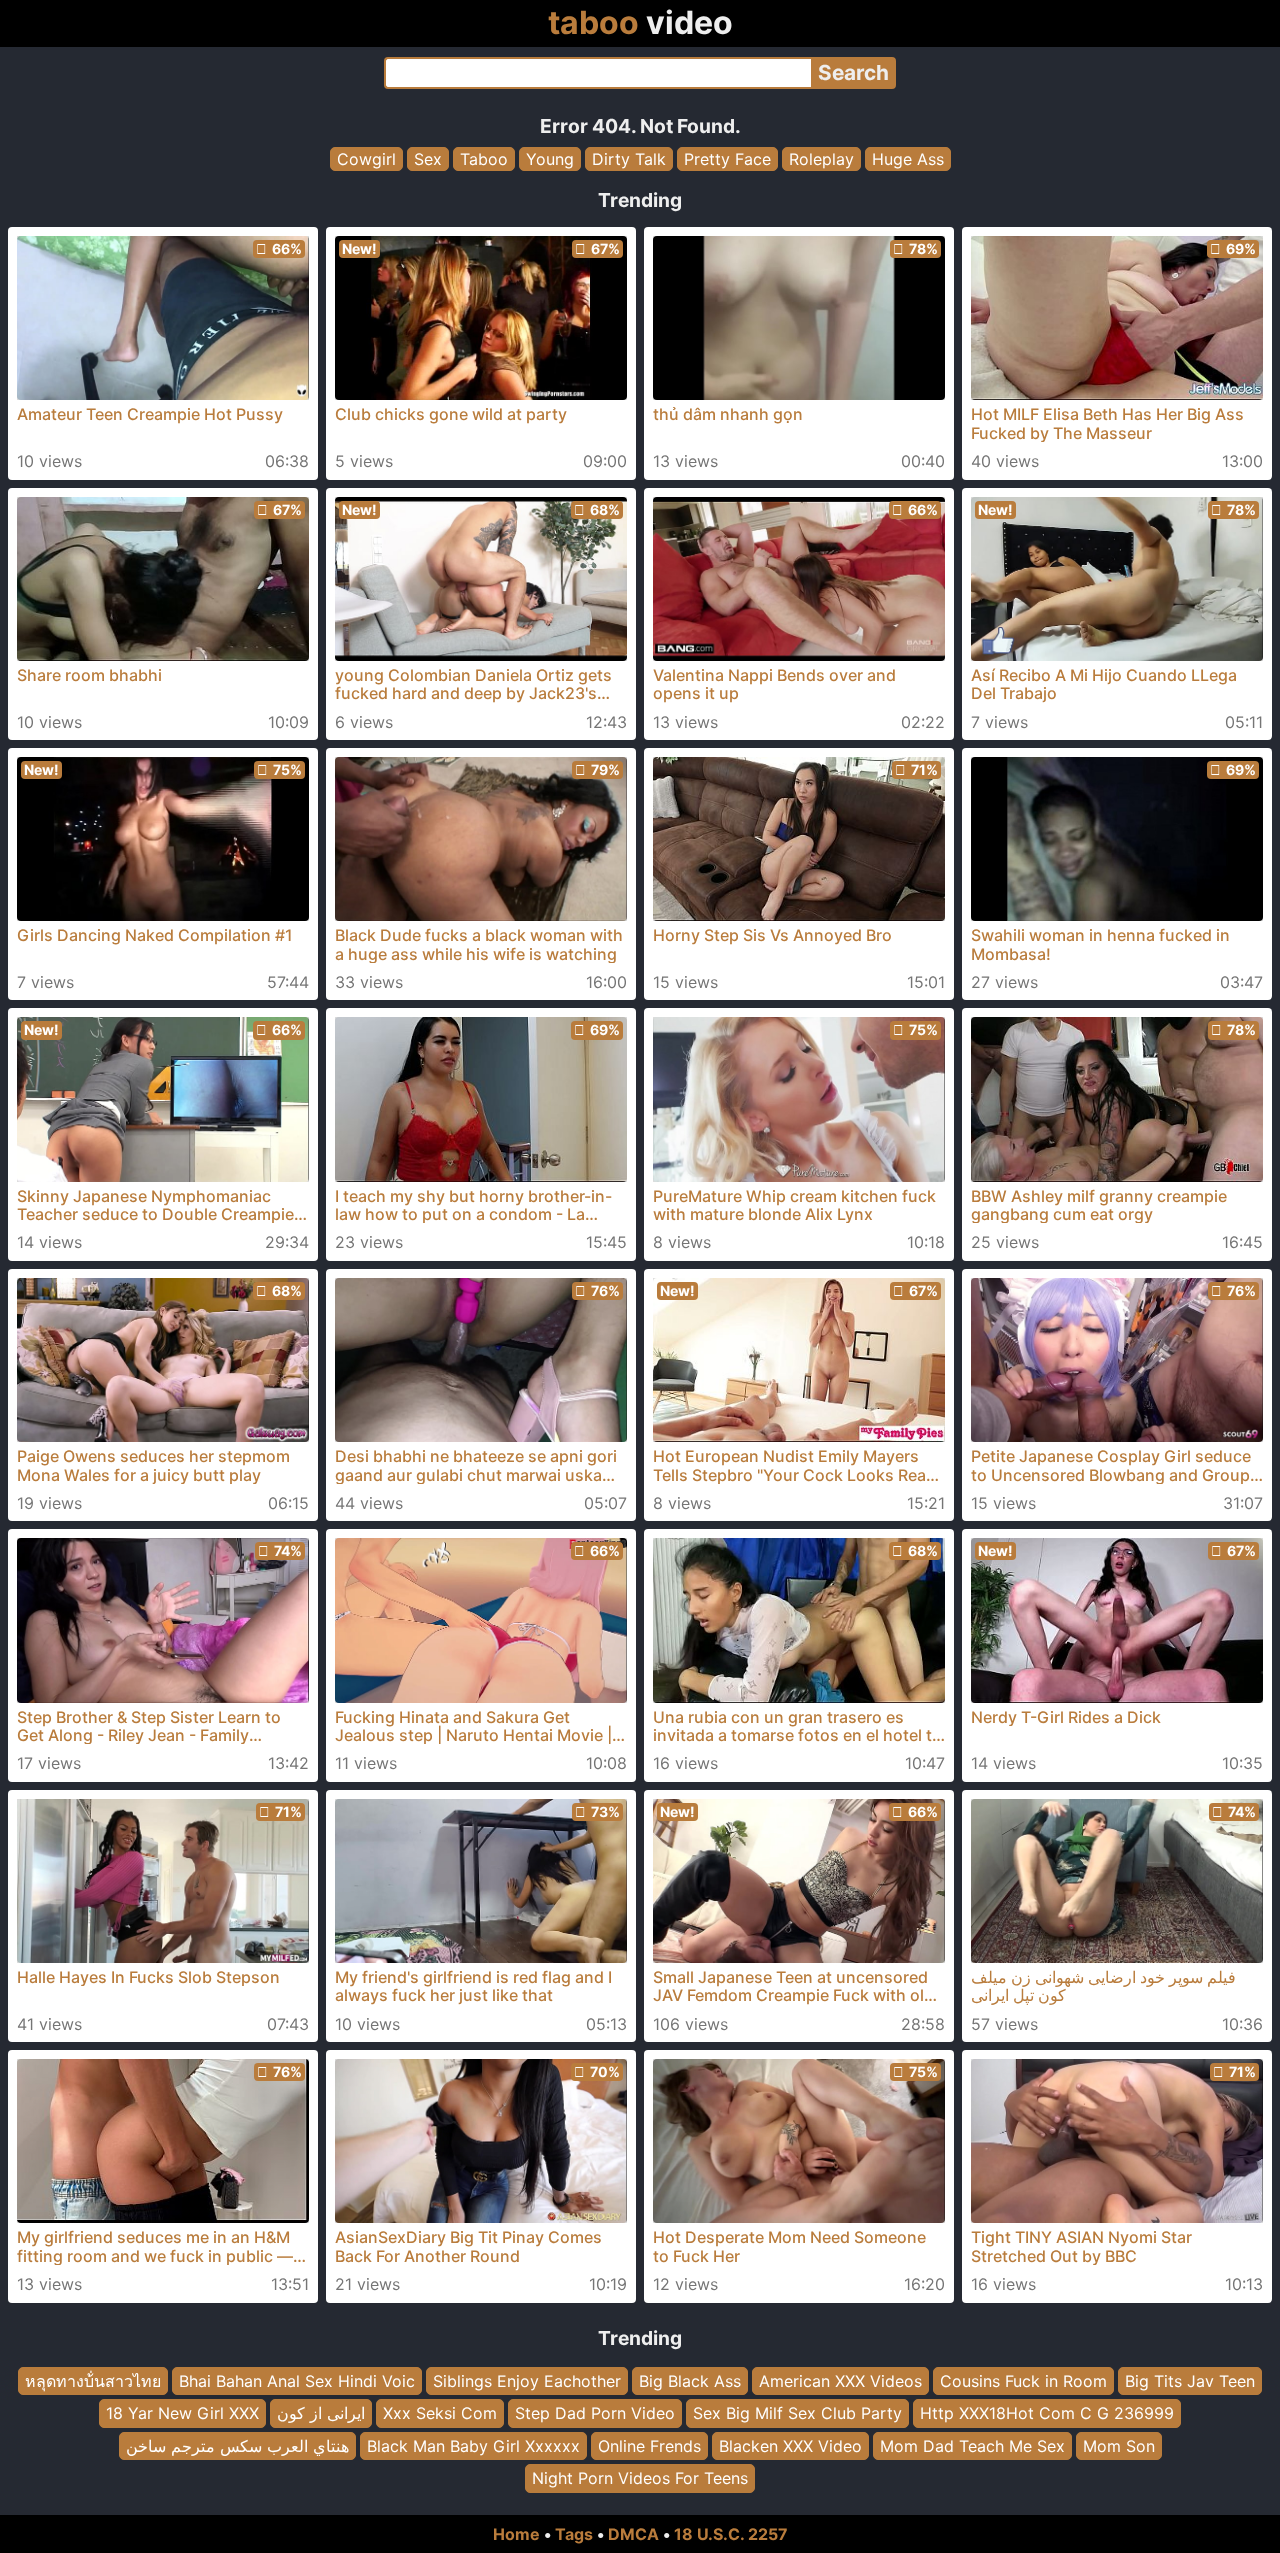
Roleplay (821, 159)
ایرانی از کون (321, 2413)
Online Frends (649, 2445)
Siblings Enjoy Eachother (527, 2381)
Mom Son (1119, 2445)
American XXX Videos (840, 2381)
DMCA (633, 2534)
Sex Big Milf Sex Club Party (797, 2413)
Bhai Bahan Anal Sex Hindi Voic (297, 2381)
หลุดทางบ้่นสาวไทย (93, 2381)
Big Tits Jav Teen (1190, 2381)
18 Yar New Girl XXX (182, 2413)
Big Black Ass (690, 2381)
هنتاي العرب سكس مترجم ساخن (237, 2445)
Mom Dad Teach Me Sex (972, 2445)
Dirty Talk (629, 159)
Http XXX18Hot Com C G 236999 (1047, 2413)
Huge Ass (908, 159)
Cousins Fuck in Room (1023, 2381)
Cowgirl (366, 159)
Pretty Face (727, 159)
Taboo (484, 159)
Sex (428, 159)
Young (550, 159)
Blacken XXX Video (790, 2445)
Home (516, 2534)
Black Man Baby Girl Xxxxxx (473, 2445)
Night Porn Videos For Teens (640, 2478)
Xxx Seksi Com (440, 2413)
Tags (574, 2534)
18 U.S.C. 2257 (731, 2534)
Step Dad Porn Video (595, 2413)
